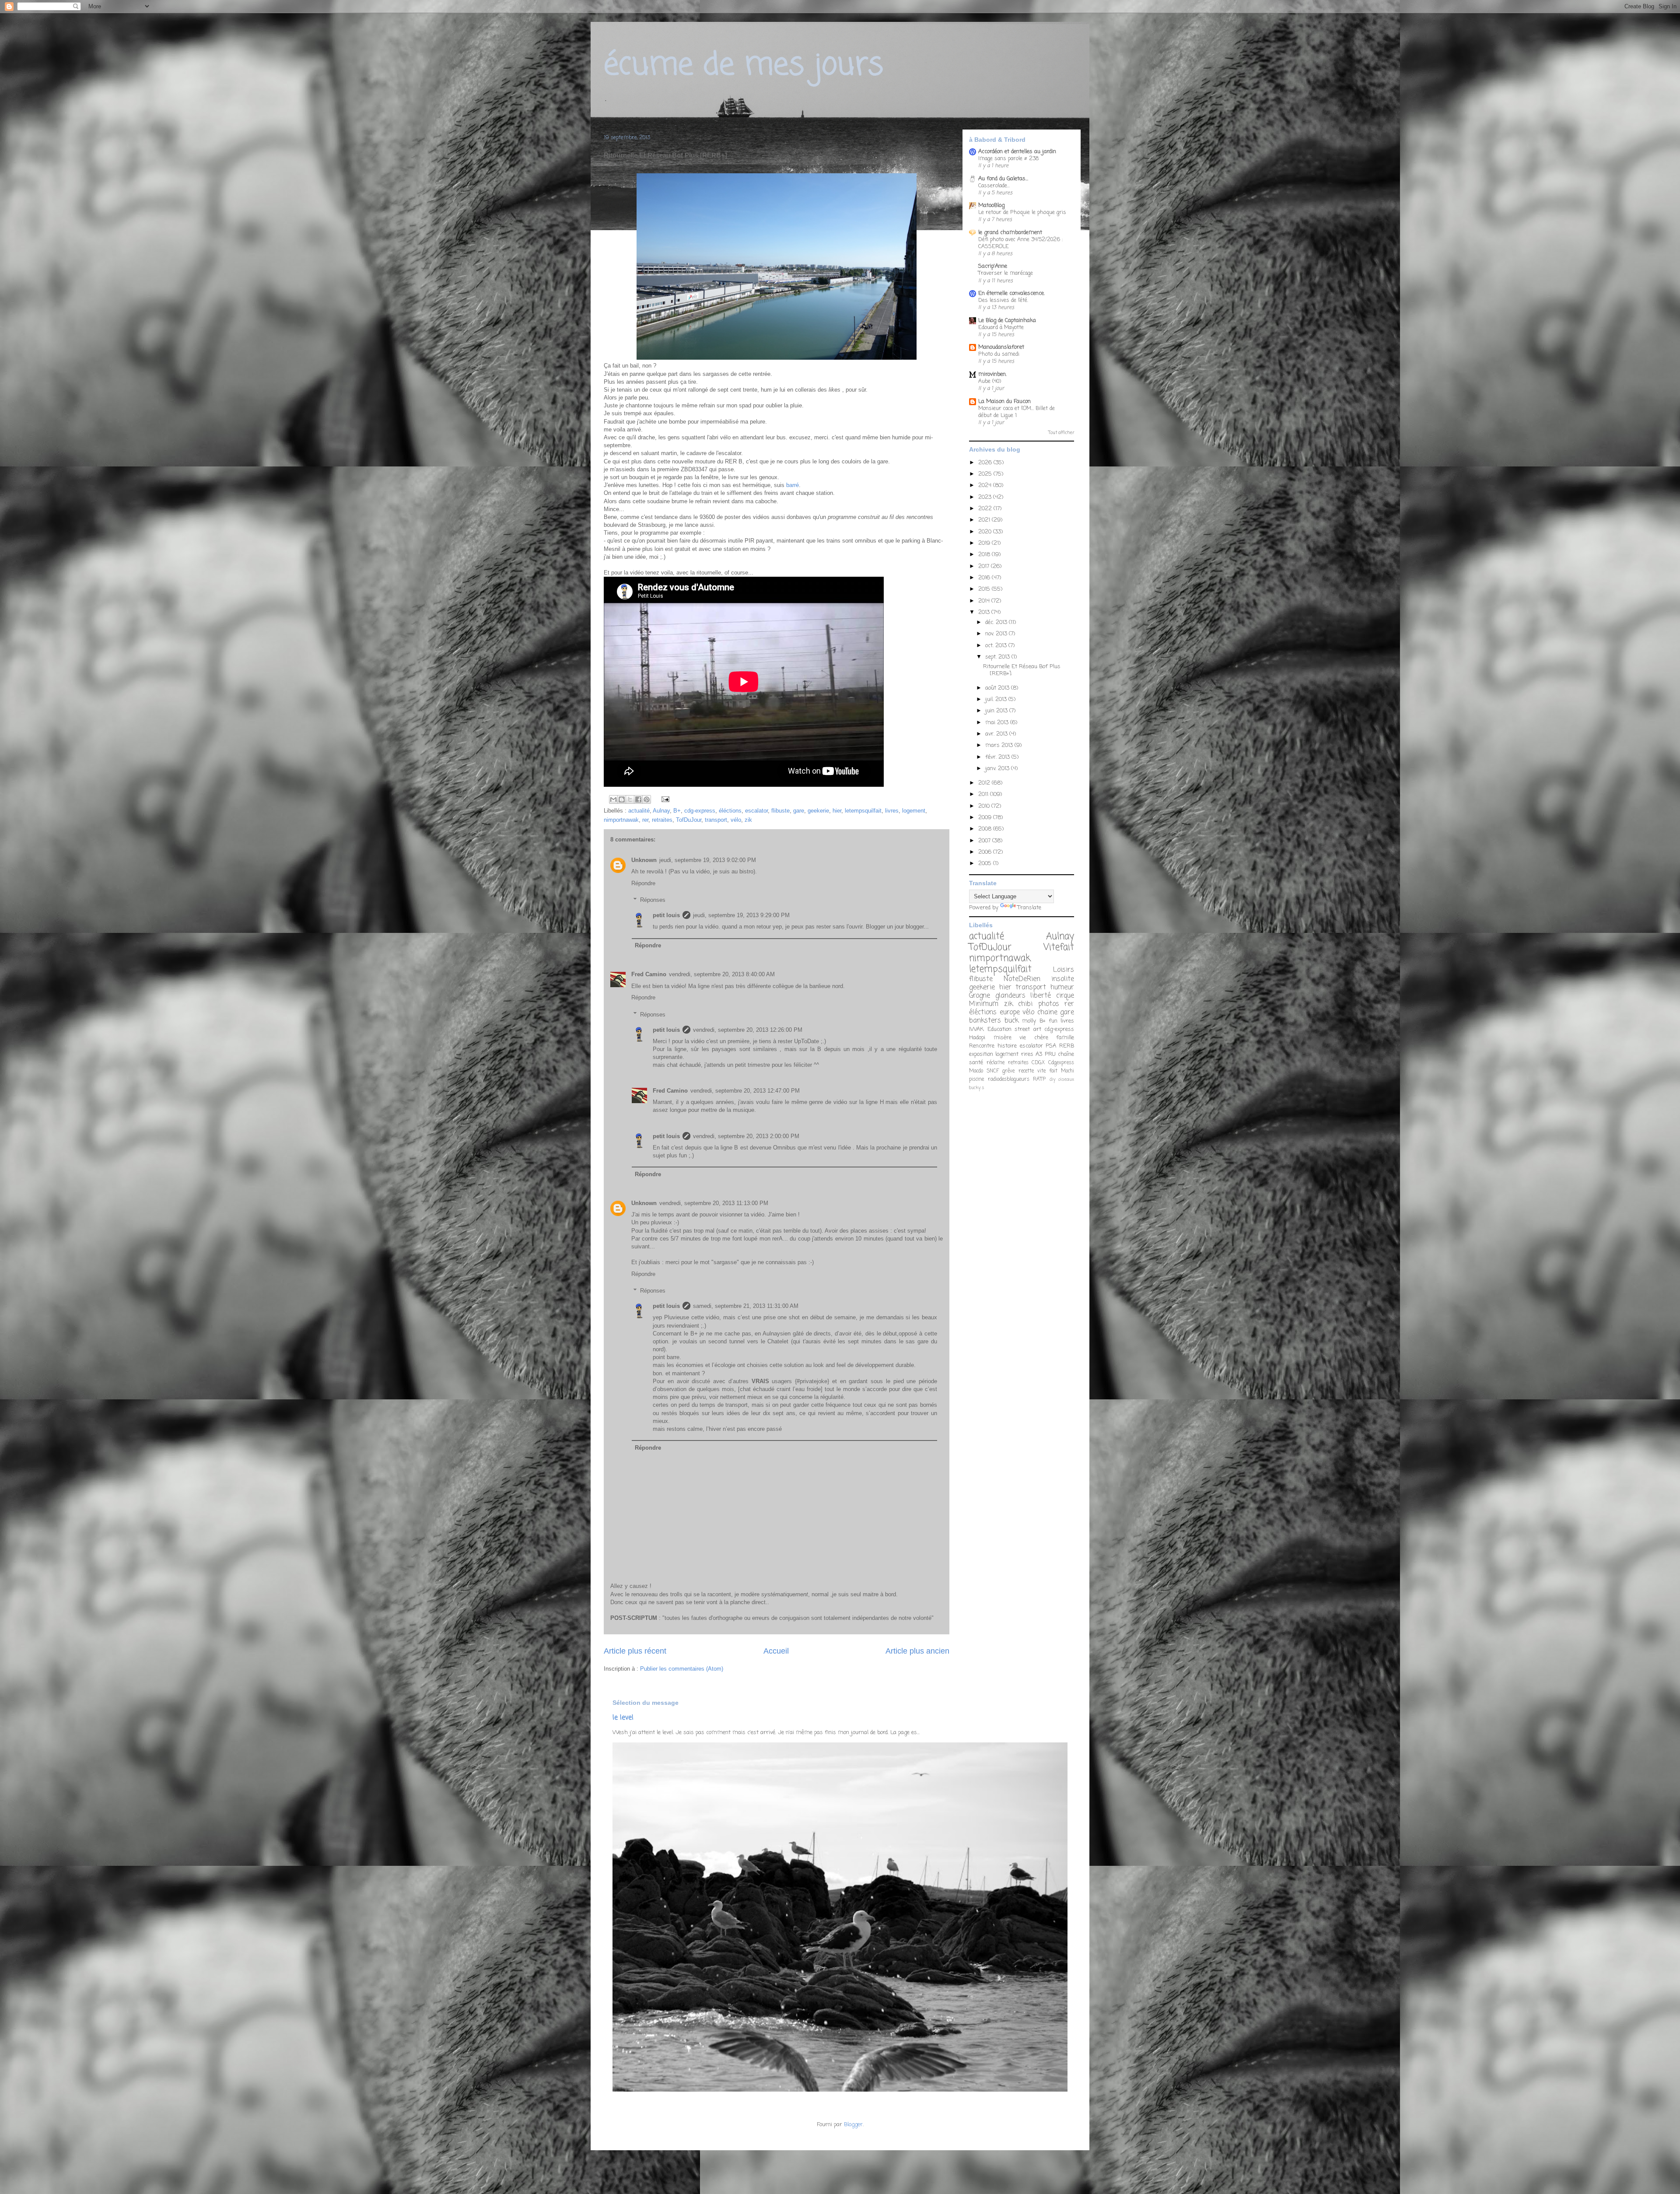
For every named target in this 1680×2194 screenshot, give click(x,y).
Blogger (853, 2125)
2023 (986, 497)
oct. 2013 (997, 646)
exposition (981, 1054)
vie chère (1034, 1038)
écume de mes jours (744, 66)
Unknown (644, 860)
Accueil (776, 1651)
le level (623, 1718)
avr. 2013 (997, 734)
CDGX (1038, 1063)
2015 (985, 589)
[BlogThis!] (622, 799)
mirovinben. (992, 374)
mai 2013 (998, 723)
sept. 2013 (998, 657)
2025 (986, 474)
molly (1029, 1021)
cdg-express (700, 811)
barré (792, 485)
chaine (1047, 1013)
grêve (1008, 1071)
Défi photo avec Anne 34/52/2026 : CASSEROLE (1020, 243)
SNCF (993, 1071)
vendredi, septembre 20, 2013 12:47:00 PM (745, 1091)
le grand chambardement (1010, 233)
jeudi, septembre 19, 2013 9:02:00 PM (708, 860)
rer (645, 820)
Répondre (643, 883)
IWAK (976, 1029)
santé (976, 1063)
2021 (985, 520)
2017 (985, 566)
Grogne (980, 996)
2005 (986, 864)
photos (1049, 1004)
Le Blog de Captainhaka (1007, 321)
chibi (1025, 1004)
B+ (677, 811)
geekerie (818, 811)
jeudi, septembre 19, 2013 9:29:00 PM (741, 915)
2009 (986, 818)
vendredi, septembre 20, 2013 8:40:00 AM (722, 974)
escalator (756, 811)
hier (837, 811)
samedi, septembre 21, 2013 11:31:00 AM (746, 1306)
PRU (1050, 1054)
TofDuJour (689, 820)
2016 (985, 578)
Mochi (1067, 1071)
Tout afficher (1061, 433)
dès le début (880, 1334)
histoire (1007, 1046)
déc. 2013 (997, 622)
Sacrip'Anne (993, 266)
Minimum (984, 1004)
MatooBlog (991, 205)
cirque (1065, 996)
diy (1052, 1079)
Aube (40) (990, 381)
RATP (1039, 1079)
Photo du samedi (999, 354)
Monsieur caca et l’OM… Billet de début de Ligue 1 (1017, 412)
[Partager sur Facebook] (638, 799)
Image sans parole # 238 (1008, 159)
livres (892, 811)
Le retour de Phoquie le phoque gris (1022, 212)
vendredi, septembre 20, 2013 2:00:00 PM (746, 1136)
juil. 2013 (997, 699)
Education (999, 1029)
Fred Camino (649, 974)
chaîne (1066, 1054)
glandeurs (1010, 996)
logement (914, 811)
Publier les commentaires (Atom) (682, 1669)
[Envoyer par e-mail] (613, 799)
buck (1011, 1021)
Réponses (653, 900)
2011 (984, 794)
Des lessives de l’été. (1003, 300)
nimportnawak (621, 820)
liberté (1041, 996)
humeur (1062, 988)
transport (716, 820)
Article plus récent (635, 1651)
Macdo (976, 1071)
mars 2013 (1000, 745)
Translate (1029, 908)
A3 (1039, 1054)
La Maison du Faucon (1004, 401)
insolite (1063, 979)
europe (1010, 1013)
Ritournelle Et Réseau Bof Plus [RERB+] (1022, 670)
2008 (986, 829)
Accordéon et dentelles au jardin (1017, 152)
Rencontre (982, 1046)
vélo (736, 820)
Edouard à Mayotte (1001, 328)
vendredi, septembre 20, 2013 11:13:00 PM (714, 1203)
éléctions (730, 811)
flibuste (780, 811)
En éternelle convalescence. (1011, 293)
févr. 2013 (998, 757)
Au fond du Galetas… (1003, 179)
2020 (986, 532)
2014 (985, 601)
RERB (1067, 1046)
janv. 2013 (998, 769)
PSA (1051, 1046)
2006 (986, 852)
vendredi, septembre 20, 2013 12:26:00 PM (748, 1030)
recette (1026, 1071)
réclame (996, 1063)
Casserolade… (994, 186)
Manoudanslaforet (1001, 347)
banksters (985, 1021)
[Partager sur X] (630, 799)
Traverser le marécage (1006, 273)
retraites (662, 820)
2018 (985, 555)
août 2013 (998, 688)
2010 (985, 806)
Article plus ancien (917, 1651)
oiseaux (1066, 1079)
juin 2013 (997, 711)
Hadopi (977, 1038)
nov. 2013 (997, 634)
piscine (976, 1079)
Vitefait (1059, 948)
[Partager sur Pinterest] (647, 799)
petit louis (666, 915)
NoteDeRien (1022, 979)
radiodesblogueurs (1009, 1079)
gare (799, 811)
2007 (985, 841)
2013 (985, 612)
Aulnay (661, 811)
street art (1028, 1029)
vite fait (1047, 1071)
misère (1003, 1038)
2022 (986, 509)
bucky (975, 1088)
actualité (639, 811)
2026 (986, 463)
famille (1065, 1038)
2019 (985, 543)
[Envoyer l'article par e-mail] (664, 799)
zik (748, 820)
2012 (985, 783)
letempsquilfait (863, 811)
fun (1053, 1021)
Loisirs (1064, 970)
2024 (986, 485)
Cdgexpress (1061, 1063)
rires (1027, 1054)
